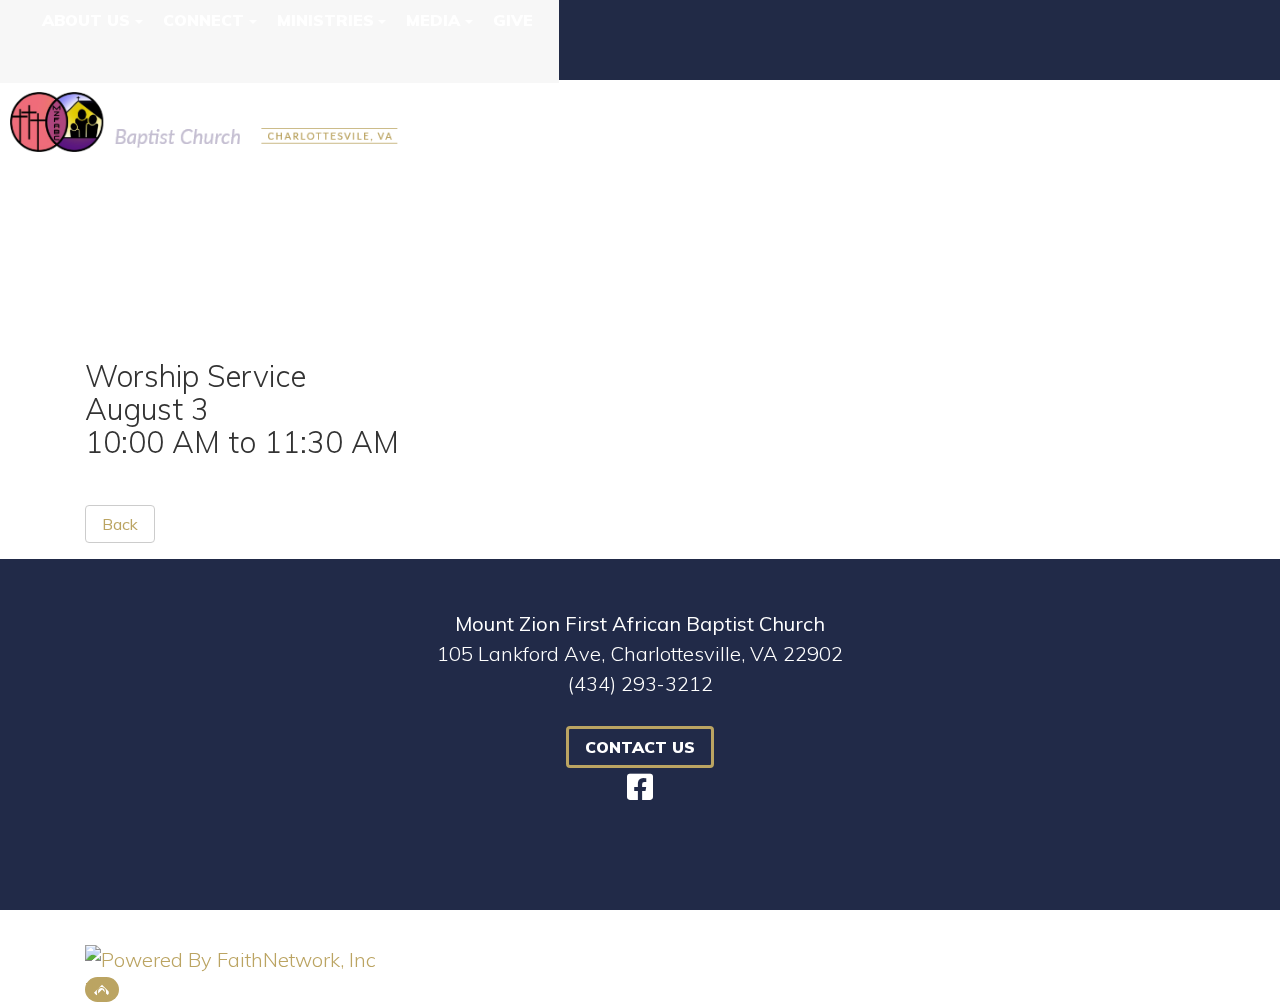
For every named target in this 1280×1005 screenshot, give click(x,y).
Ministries (325, 20)
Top (102, 989)
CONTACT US (640, 747)
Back (120, 524)
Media (433, 20)
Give (513, 20)
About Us (86, 20)
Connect (203, 20)
